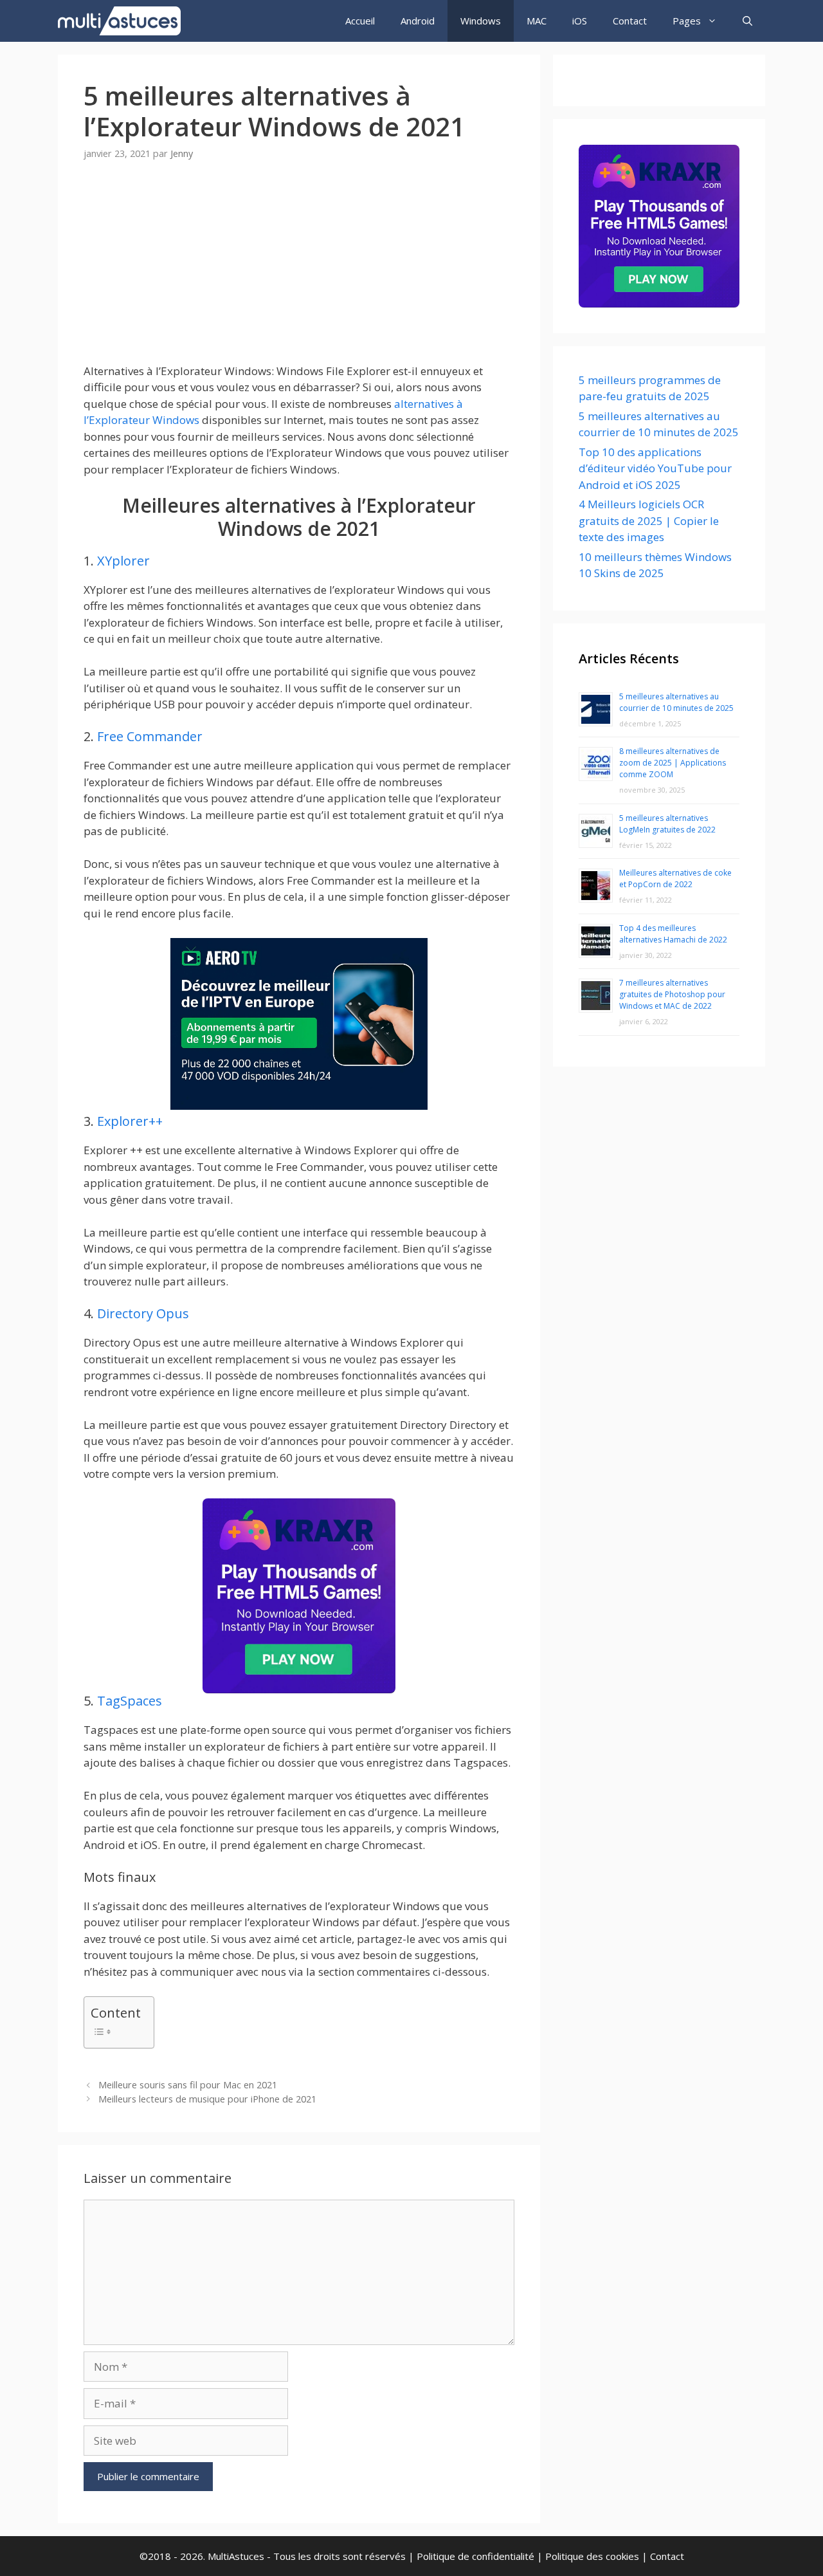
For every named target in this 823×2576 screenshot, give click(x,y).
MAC (537, 21)
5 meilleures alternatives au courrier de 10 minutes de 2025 (676, 702)
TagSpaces (130, 1701)
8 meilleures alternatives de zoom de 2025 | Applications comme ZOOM (673, 763)
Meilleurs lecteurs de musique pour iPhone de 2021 (207, 2099)
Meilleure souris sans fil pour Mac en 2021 (188, 2085)
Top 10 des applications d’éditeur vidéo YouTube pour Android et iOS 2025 (655, 468)
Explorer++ (130, 1121)
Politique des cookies (592, 2556)
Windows (481, 21)
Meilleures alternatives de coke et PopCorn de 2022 (675, 879)
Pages (687, 21)
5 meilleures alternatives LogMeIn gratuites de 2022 (667, 824)
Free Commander (150, 736)
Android (418, 21)
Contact (630, 21)
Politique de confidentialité (475, 2556)
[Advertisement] (299, 273)
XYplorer (123, 561)
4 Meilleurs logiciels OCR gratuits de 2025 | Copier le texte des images (649, 520)
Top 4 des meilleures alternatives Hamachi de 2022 (673, 934)
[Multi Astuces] (122, 21)
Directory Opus (143, 1313)
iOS (580, 21)
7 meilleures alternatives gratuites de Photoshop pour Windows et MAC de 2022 (672, 994)
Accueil (360, 21)
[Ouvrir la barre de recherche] (747, 21)
